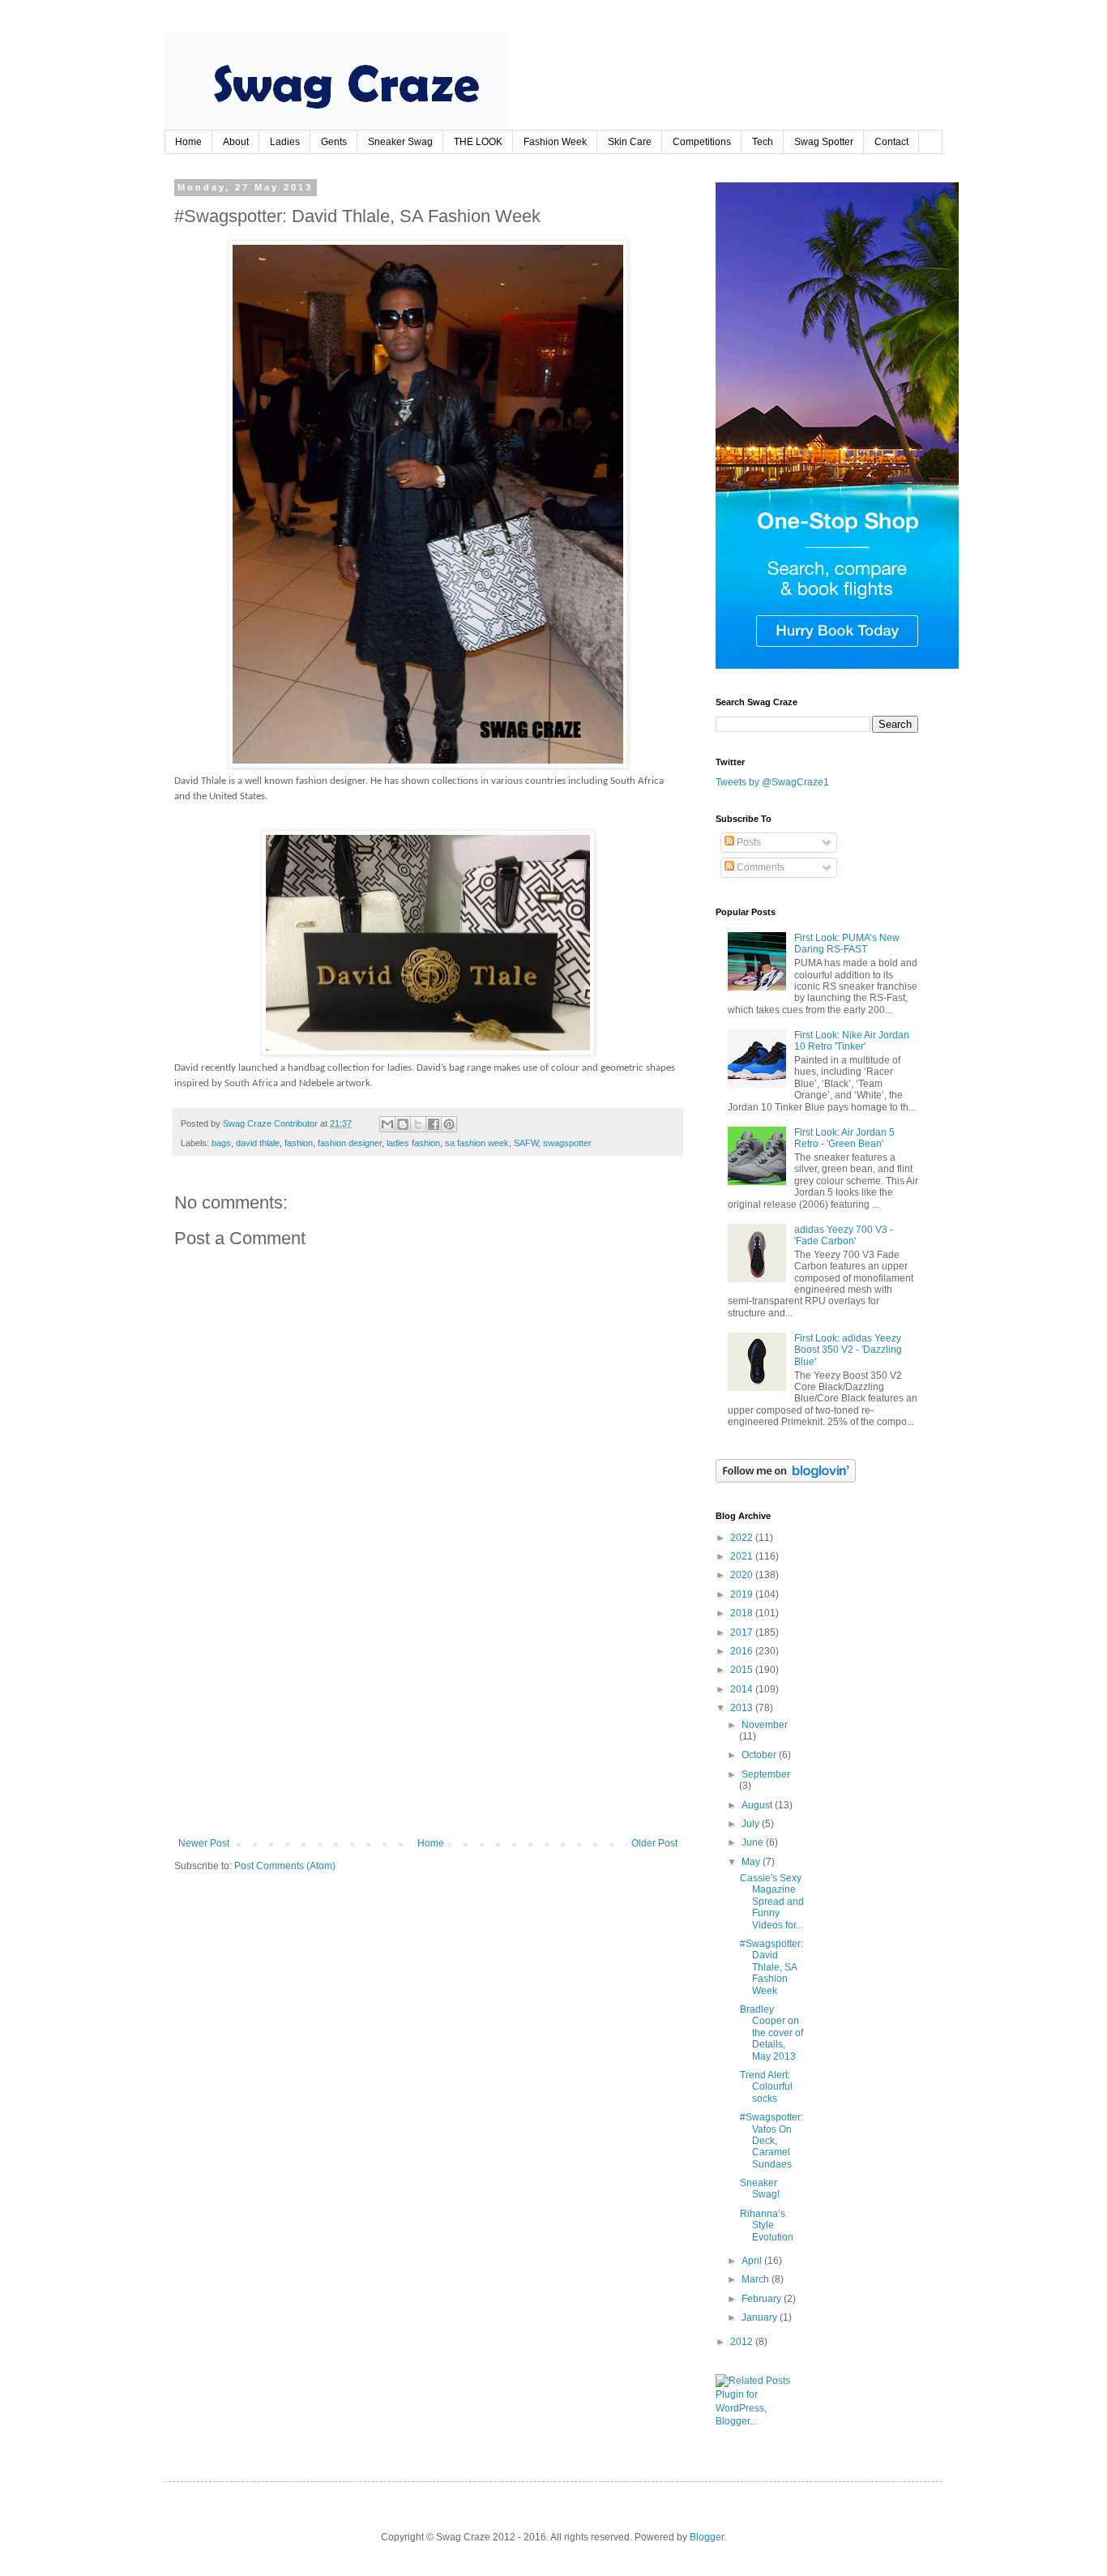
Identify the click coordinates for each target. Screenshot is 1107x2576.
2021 (743, 1556)
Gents (334, 142)
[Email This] (387, 1124)
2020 (743, 1575)
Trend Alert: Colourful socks (766, 2087)
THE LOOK (478, 142)
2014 (743, 1689)
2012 (743, 2342)
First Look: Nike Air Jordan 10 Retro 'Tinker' (852, 1041)
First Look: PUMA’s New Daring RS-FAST (847, 944)
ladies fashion (413, 1143)
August (758, 1805)
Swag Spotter (824, 142)
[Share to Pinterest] (449, 1124)
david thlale (258, 1143)
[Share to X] (418, 1124)
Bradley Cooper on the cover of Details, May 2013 (771, 2033)
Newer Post (204, 1843)
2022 (743, 1538)
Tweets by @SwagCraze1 (772, 782)
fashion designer (350, 1143)
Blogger (707, 2537)
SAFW (526, 1143)
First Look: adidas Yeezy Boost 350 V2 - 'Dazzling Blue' (848, 1350)
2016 (743, 1651)
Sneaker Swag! (760, 2189)
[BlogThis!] (403, 1124)
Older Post (654, 1843)
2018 (743, 1613)
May (752, 1862)
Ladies (285, 142)
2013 (743, 1708)
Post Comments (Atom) (285, 1866)
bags (221, 1143)
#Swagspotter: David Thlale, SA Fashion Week (771, 1967)
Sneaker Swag (400, 142)
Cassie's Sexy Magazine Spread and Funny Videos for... (772, 1902)
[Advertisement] (428, 1716)
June (754, 1842)
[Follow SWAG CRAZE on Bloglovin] (786, 1479)
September (766, 1774)
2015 (743, 1670)
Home (188, 142)
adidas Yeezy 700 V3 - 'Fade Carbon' (844, 1235)
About (236, 142)
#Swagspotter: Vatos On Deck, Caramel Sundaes (771, 2141)
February (763, 2299)
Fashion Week (555, 142)
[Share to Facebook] (434, 1124)
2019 (743, 1594)
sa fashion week (477, 1143)
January (761, 2317)
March (757, 2279)
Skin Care (630, 142)
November (765, 1725)
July (752, 1824)
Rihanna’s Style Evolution (767, 2225)
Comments (759, 867)
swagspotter (567, 1143)
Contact (891, 142)
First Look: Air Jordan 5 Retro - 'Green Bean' (844, 1138)
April (753, 2261)
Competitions (702, 142)
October (760, 1755)
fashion (299, 1143)
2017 (743, 1632)
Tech (763, 142)
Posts (748, 842)
